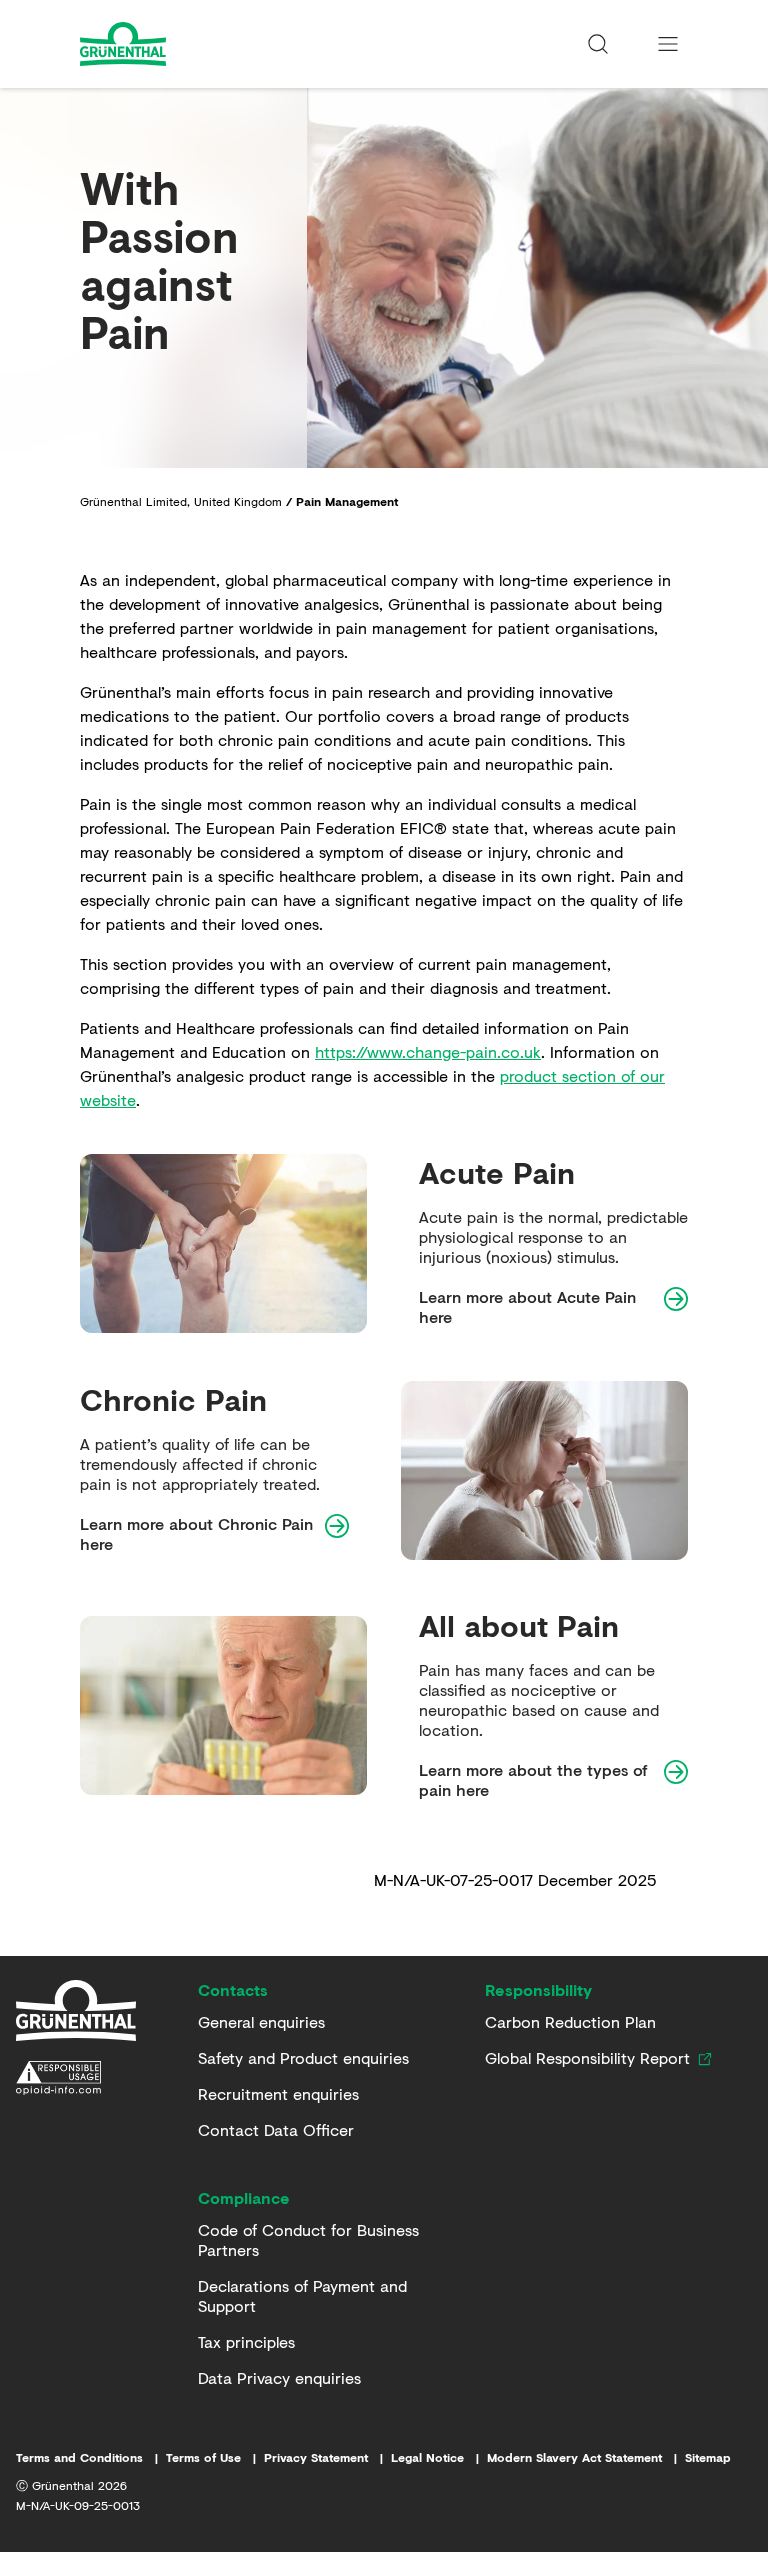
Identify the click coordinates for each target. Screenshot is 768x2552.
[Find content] (598, 44)
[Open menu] (668, 44)
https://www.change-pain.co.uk (428, 1051)
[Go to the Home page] (177, 44)
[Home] (76, 2011)
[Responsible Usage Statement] (76, 2078)
